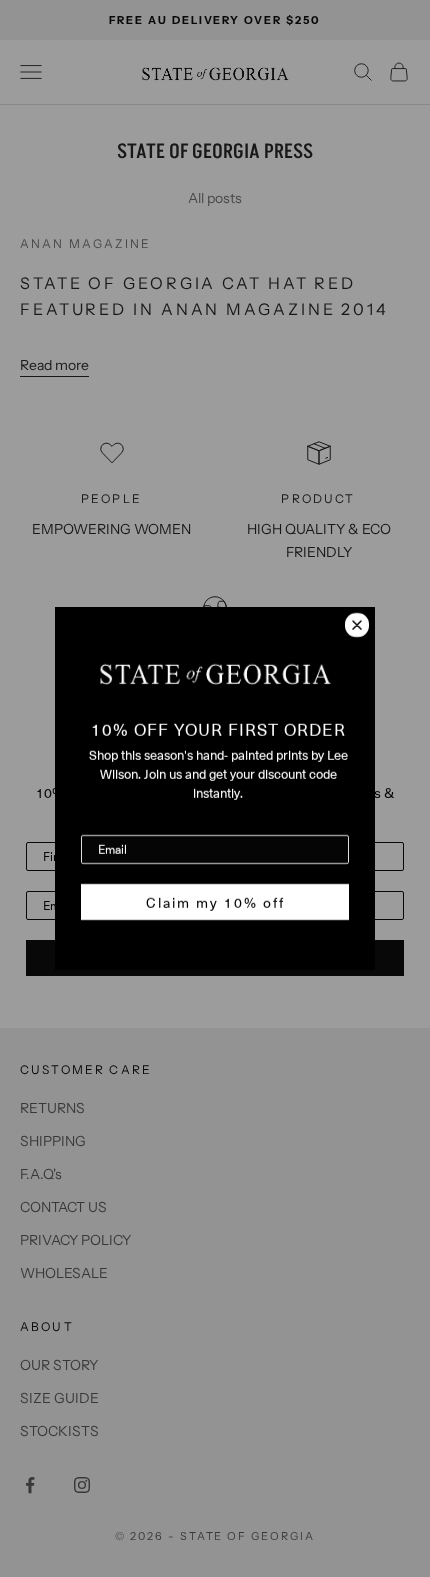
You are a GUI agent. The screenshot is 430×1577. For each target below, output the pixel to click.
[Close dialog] (357, 625)
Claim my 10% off (215, 902)
